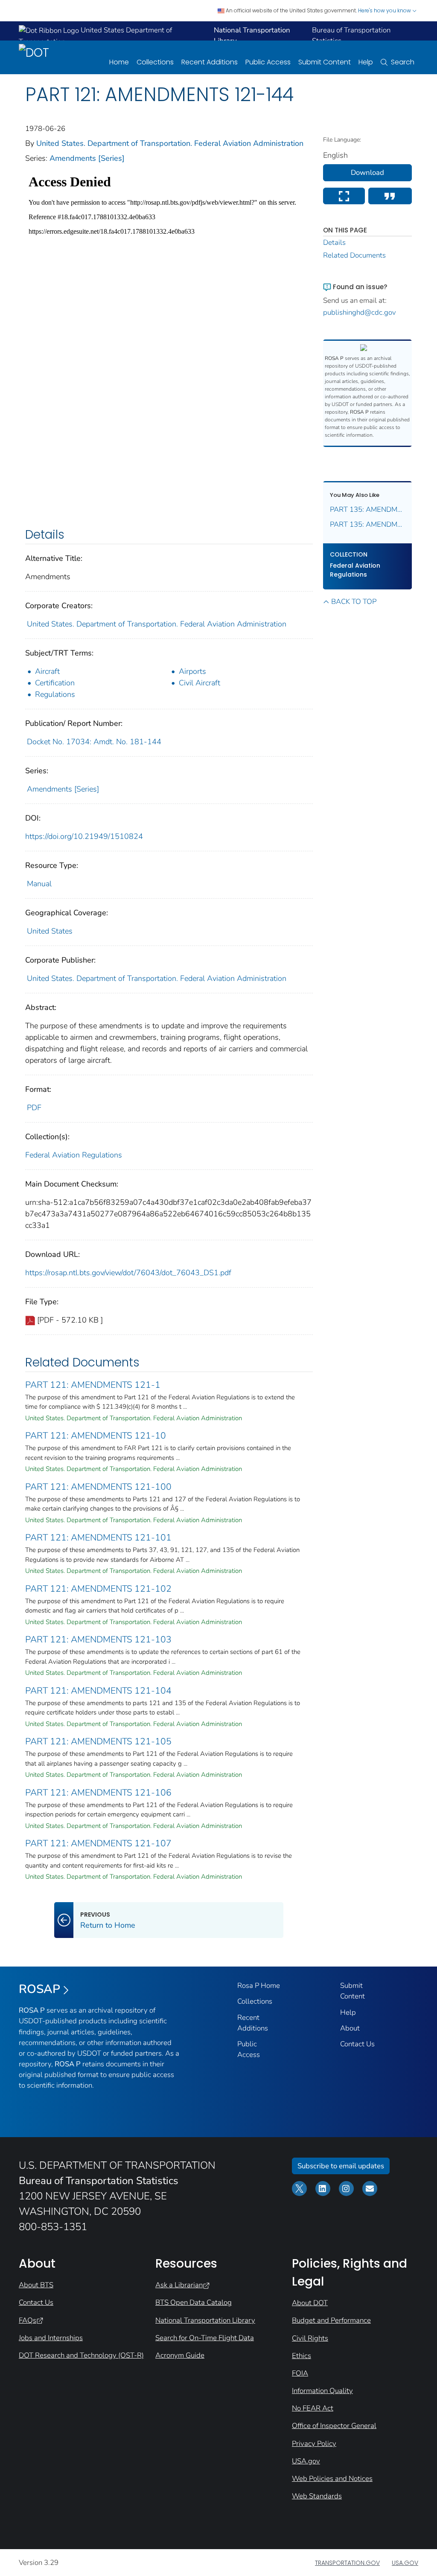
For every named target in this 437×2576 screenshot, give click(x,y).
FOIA (300, 2373)
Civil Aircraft (200, 683)
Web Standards (317, 2496)
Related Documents (354, 255)
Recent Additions (210, 62)
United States (50, 931)
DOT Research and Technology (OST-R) (81, 2355)
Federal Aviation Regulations (74, 1155)
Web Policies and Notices (332, 2479)
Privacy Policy (314, 2444)
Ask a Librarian (179, 2285)
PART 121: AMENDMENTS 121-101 (98, 1537)
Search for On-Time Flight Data (205, 2338)
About (350, 2028)
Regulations (55, 694)
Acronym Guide (180, 2355)
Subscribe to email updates (341, 2166)
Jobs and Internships (51, 2338)
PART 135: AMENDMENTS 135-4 (368, 509)
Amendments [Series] (87, 158)
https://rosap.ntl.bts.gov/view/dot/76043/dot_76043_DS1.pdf (128, 1273)
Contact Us (357, 2044)
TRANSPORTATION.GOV (347, 2563)
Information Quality (322, 2391)
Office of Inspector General (334, 2426)
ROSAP (39, 1989)
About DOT (310, 2303)
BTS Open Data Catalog (194, 2302)
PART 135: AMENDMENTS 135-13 (368, 524)
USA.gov (306, 2461)
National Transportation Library (205, 2320)
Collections (155, 62)
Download (367, 173)
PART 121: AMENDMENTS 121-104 (98, 1691)
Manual (39, 884)
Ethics (302, 2356)
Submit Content (325, 62)
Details (334, 242)
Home (119, 62)
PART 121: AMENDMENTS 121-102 (98, 1589)
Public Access (268, 62)
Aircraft (47, 671)
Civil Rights (310, 2338)
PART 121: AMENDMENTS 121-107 (98, 1843)
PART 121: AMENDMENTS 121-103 (98, 1639)
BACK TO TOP (354, 602)
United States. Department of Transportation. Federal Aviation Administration (170, 143)
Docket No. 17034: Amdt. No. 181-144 (94, 742)
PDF (34, 1108)
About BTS (36, 2285)
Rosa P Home (259, 1986)
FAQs (28, 2320)
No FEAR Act (313, 2408)
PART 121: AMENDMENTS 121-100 (98, 1487)
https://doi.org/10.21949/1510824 (84, 836)
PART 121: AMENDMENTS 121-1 (93, 1385)
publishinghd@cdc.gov (360, 312)
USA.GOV (405, 2563)
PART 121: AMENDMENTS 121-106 (98, 1793)
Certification (55, 683)
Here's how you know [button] (385, 10)
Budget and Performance (331, 2320)
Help (366, 62)
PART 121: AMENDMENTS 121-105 (98, 1741)
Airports (192, 671)
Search (403, 62)
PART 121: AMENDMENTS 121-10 (96, 1436)
